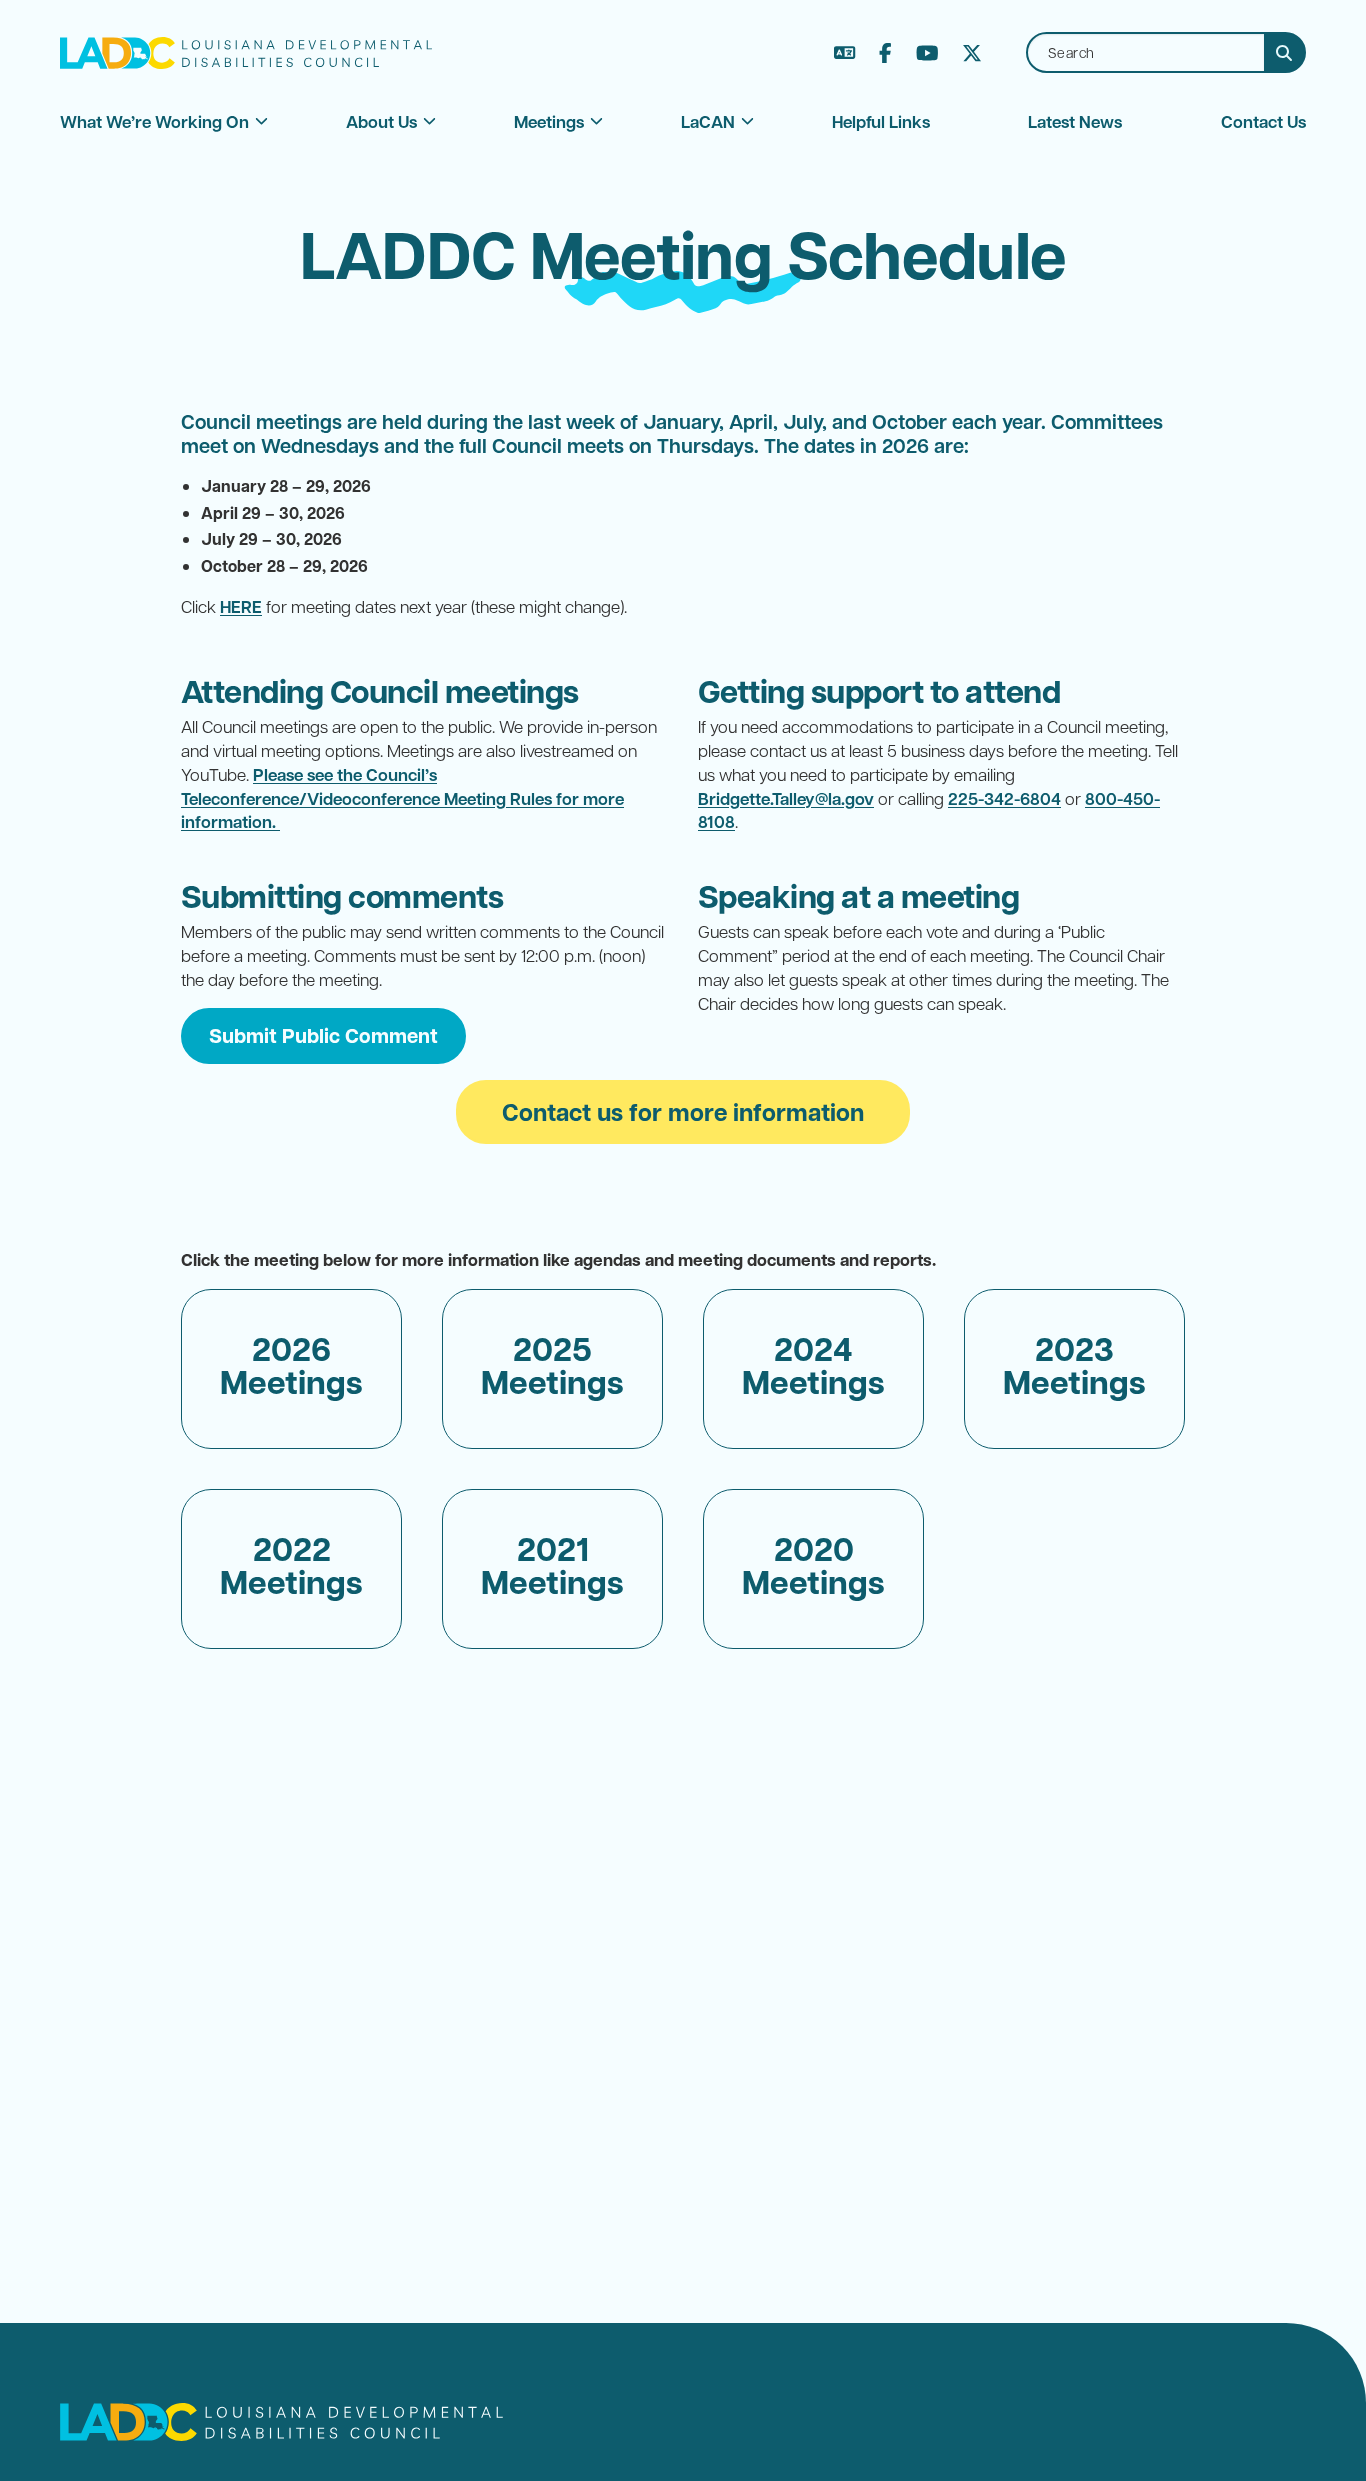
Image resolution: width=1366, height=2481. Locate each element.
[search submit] (1286, 52)
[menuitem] (153, 121)
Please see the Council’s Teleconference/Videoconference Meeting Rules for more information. (402, 798)
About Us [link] (381, 121)
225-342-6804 (1004, 798)
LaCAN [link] (708, 121)
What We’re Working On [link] (154, 121)
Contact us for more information (683, 1112)
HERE (241, 606)
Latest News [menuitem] (1075, 121)
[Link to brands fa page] (885, 53)
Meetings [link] (549, 121)
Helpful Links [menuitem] (881, 121)
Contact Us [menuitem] (1263, 121)
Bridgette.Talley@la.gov (786, 798)
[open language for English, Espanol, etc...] (844, 52)
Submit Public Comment (323, 1035)
